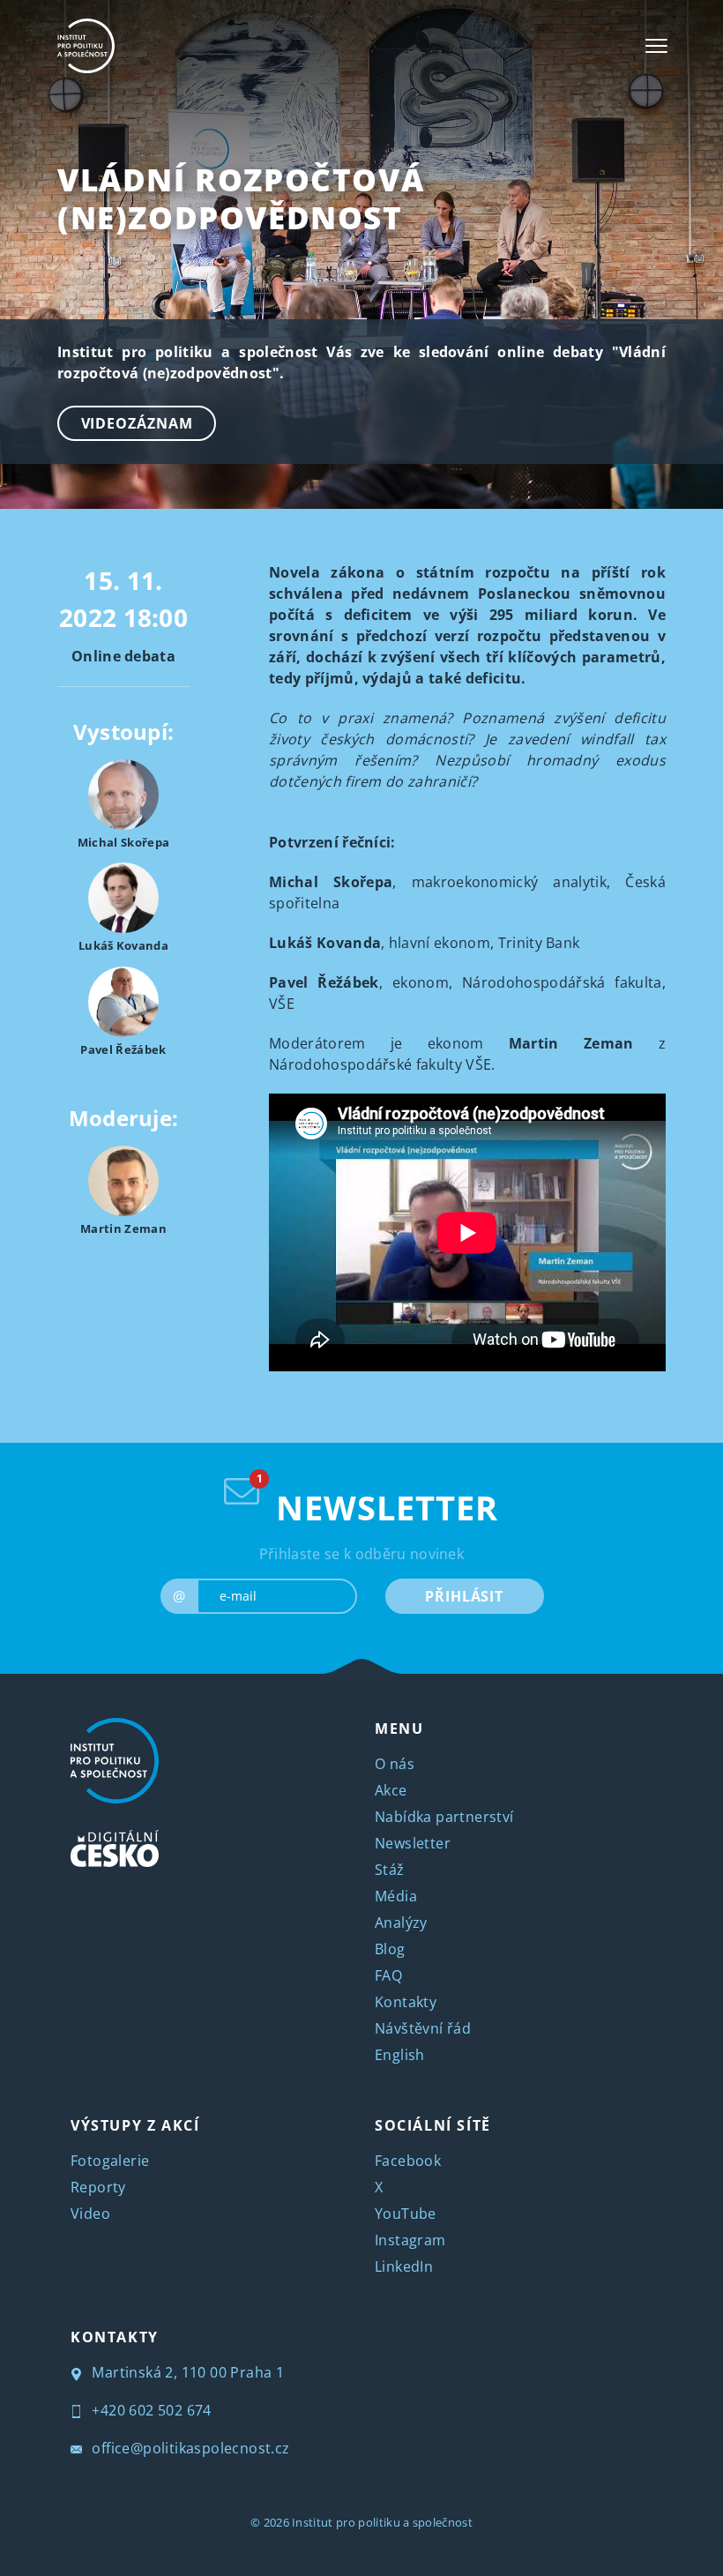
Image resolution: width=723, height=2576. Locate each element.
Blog (390, 1949)
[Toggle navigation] (656, 46)
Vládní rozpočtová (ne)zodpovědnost (241, 198)
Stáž (390, 1870)
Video (90, 2214)
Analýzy (401, 1923)
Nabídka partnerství (444, 1817)
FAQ (388, 1975)
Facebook (408, 2161)
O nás (395, 1764)
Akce (391, 1790)
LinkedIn (404, 2266)
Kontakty (406, 2002)
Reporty (98, 2187)
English (400, 2055)
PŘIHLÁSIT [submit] (464, 1596)
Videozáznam (137, 423)
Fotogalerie (110, 2161)
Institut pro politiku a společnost (382, 2522)
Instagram (410, 2240)
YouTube (406, 2214)
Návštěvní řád (423, 2028)
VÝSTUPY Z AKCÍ (135, 2125)
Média (396, 1896)
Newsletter (413, 1843)
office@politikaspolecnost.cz (189, 2448)
